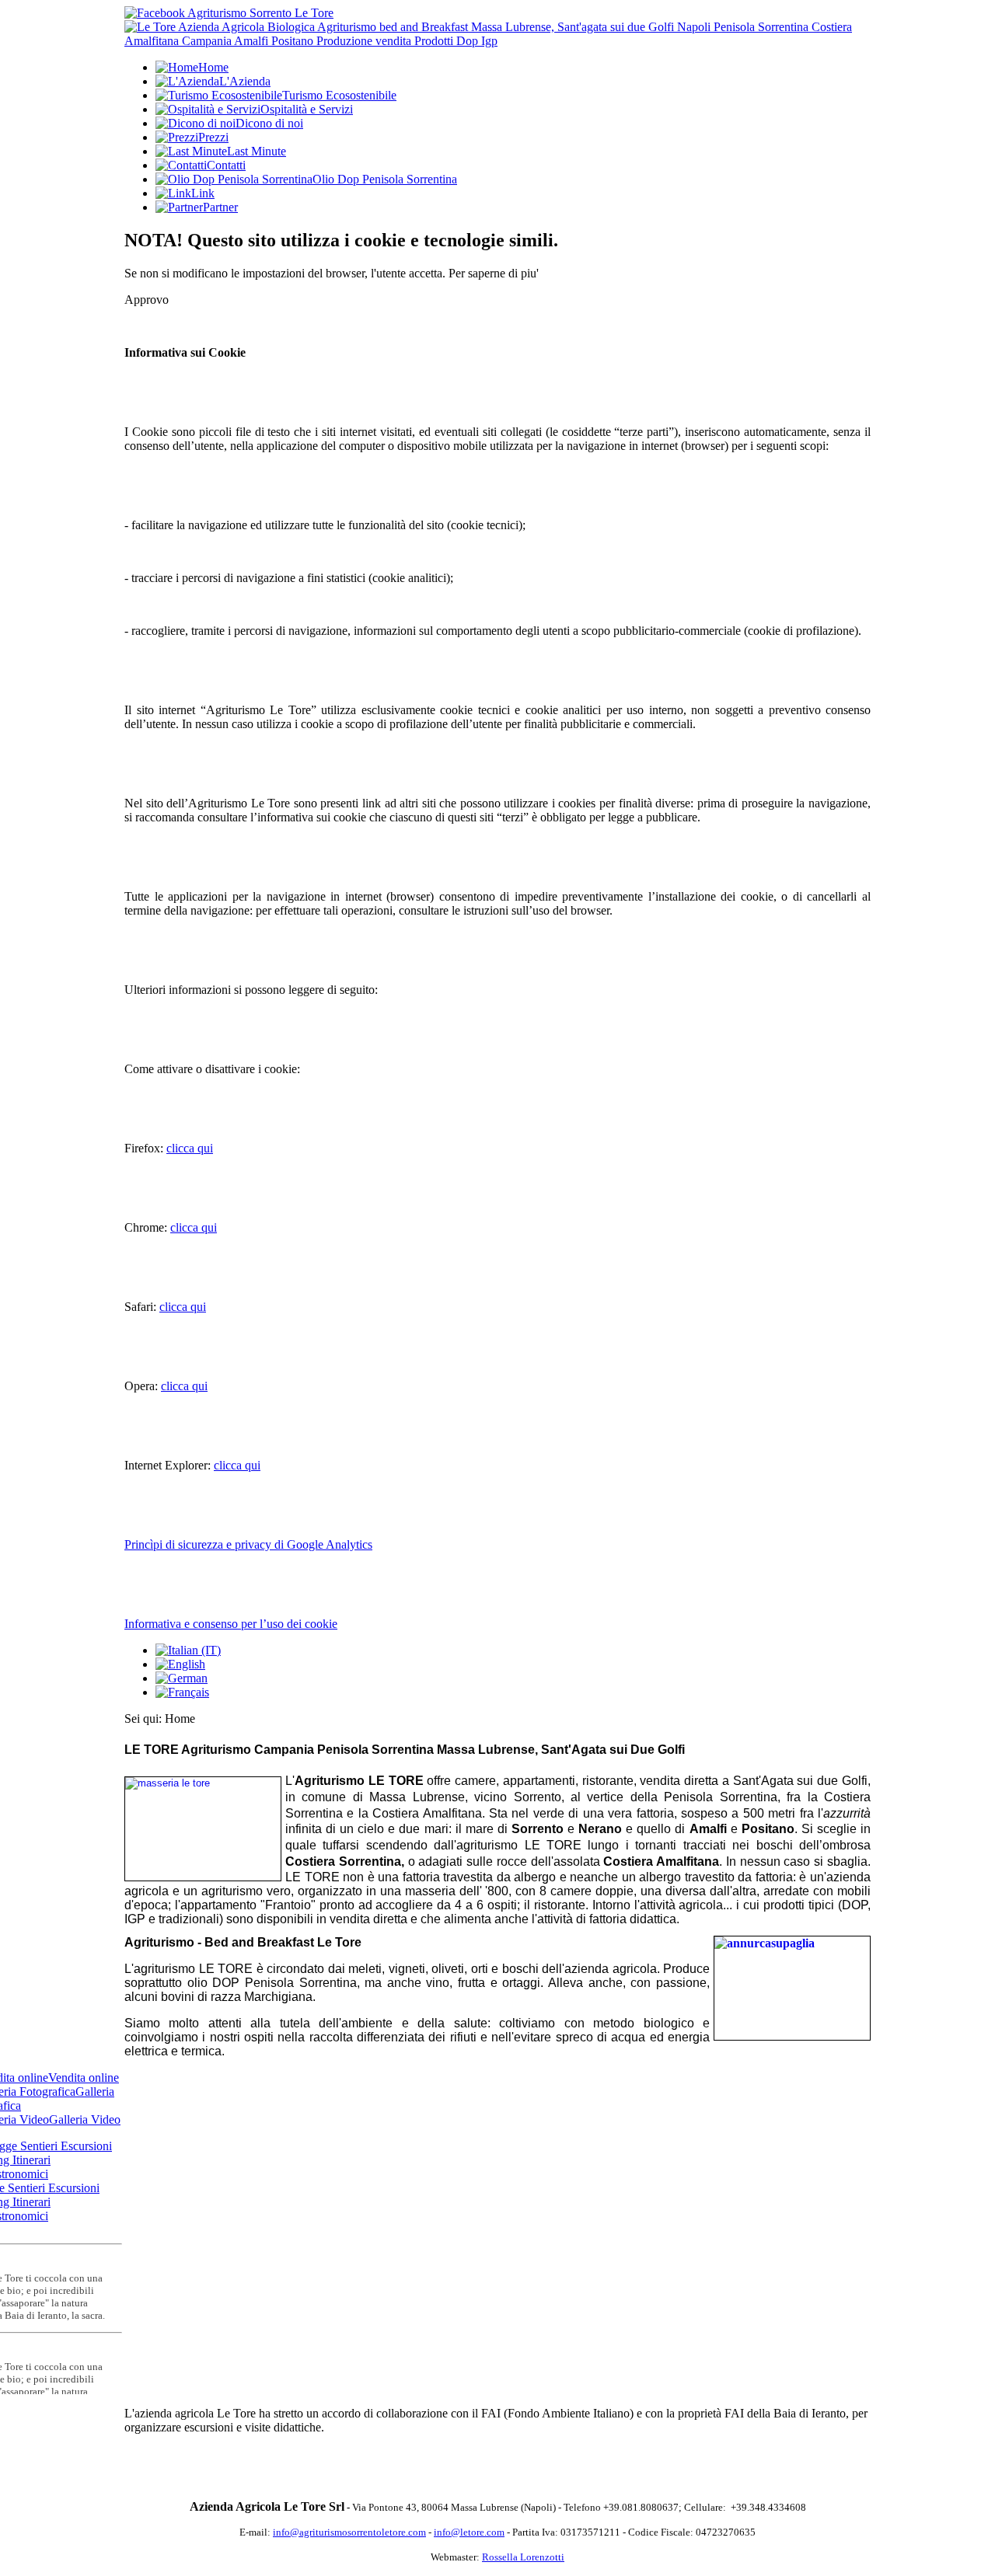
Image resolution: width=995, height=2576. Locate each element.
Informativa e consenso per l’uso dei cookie (231, 1624)
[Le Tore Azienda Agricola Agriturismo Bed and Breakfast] (497, 41)
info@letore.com (469, 2532)
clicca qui (190, 1148)
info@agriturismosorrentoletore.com (349, 2532)
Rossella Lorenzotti (523, 2557)
